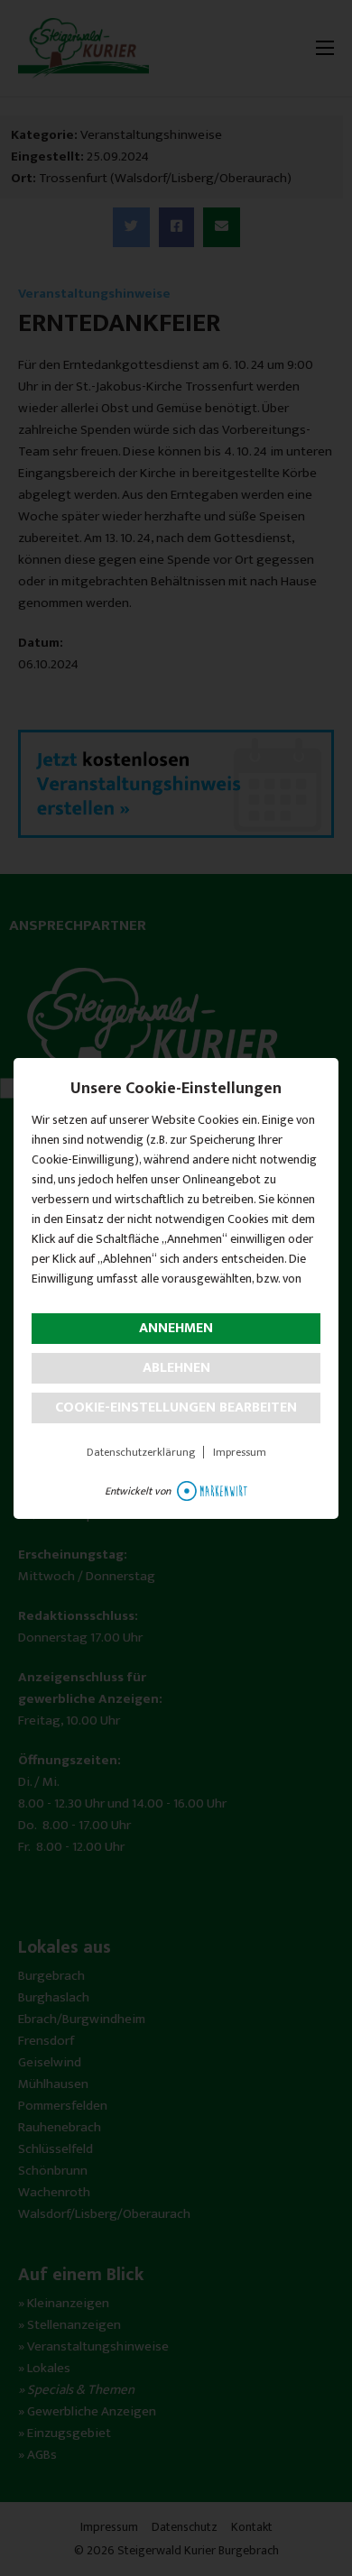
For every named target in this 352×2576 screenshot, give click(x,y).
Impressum (240, 1452)
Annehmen (176, 1328)
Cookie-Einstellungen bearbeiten (176, 1408)
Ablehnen (176, 1368)
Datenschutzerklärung (141, 1452)
